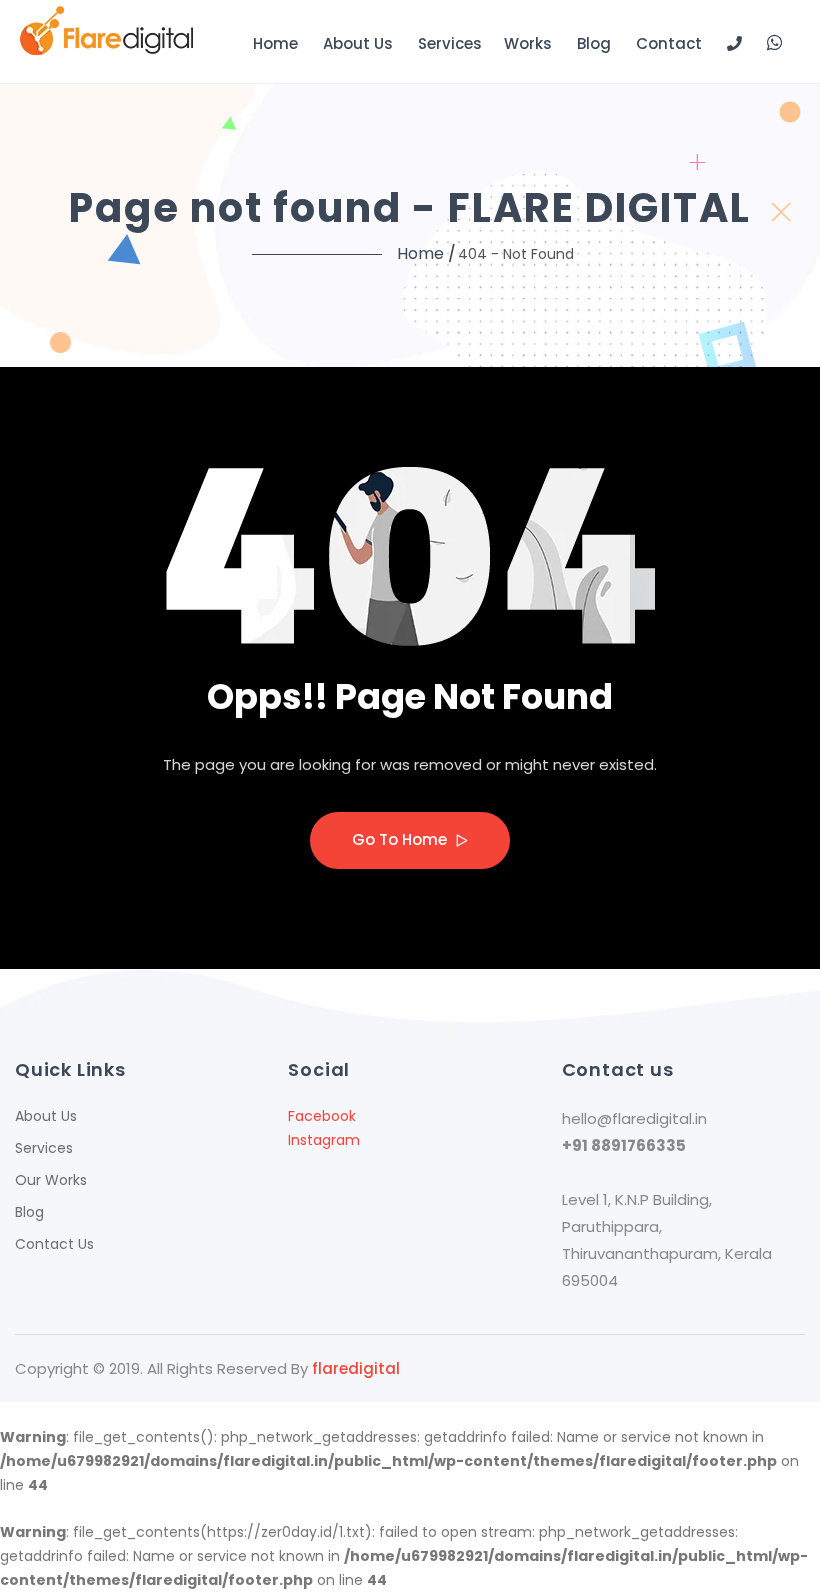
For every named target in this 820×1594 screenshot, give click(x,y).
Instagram (324, 1140)
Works (528, 43)
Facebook (322, 1116)
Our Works (51, 1180)
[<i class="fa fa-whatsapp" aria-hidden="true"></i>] (774, 42)
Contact (669, 43)
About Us (358, 43)
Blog (594, 43)
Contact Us (54, 1244)
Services (450, 43)
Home (275, 43)
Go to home (401, 839)
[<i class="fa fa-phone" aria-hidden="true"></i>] (734, 43)
